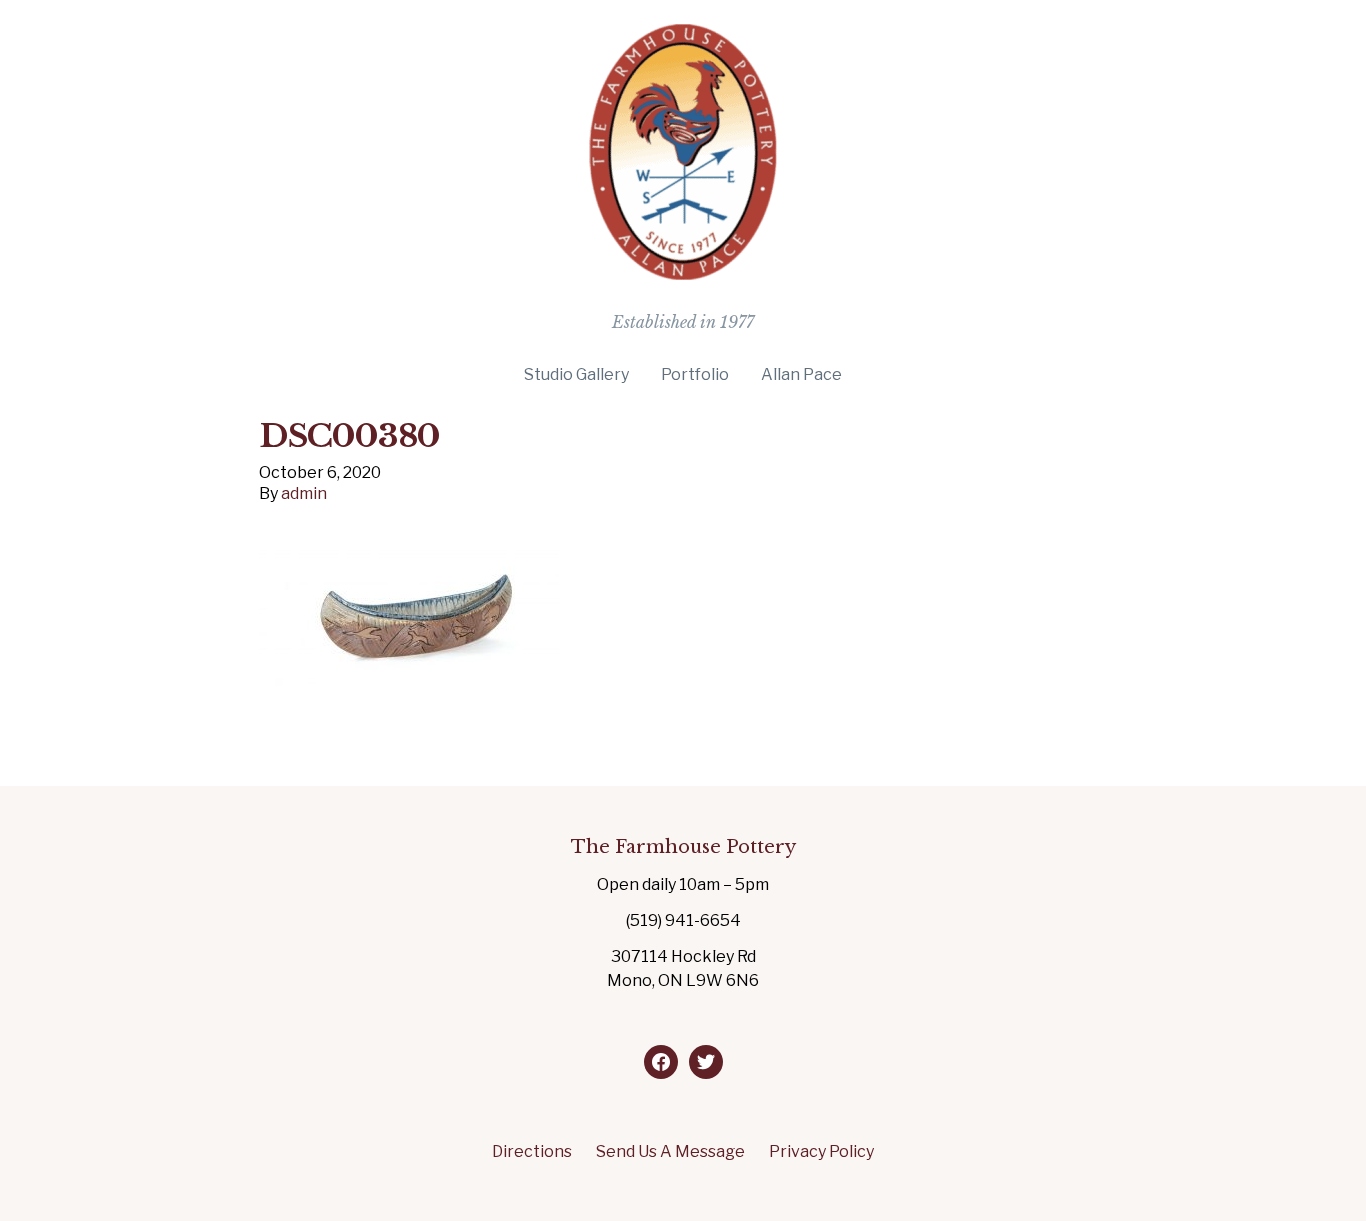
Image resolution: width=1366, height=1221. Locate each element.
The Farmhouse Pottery (683, 847)
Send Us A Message (670, 1151)
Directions (532, 1151)
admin (304, 493)
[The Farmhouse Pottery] (683, 271)
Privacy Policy (821, 1151)
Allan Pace (801, 374)
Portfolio (695, 374)
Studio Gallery (576, 374)
